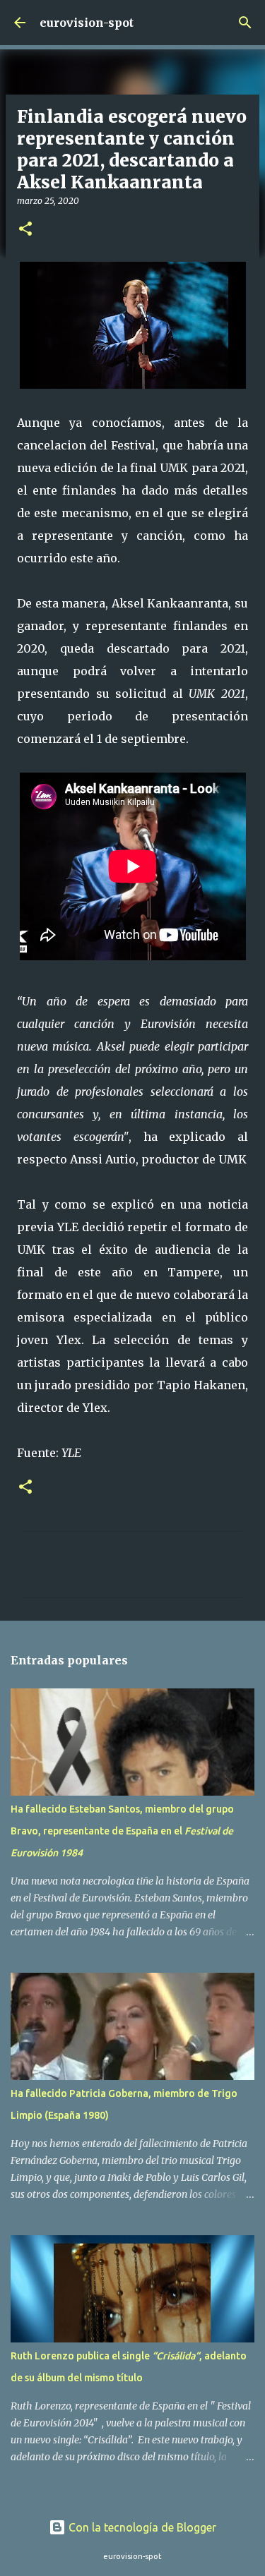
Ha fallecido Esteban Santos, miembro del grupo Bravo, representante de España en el (122, 1831)
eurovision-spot (87, 23)
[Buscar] (245, 23)
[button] (25, 230)
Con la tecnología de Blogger (141, 2527)
